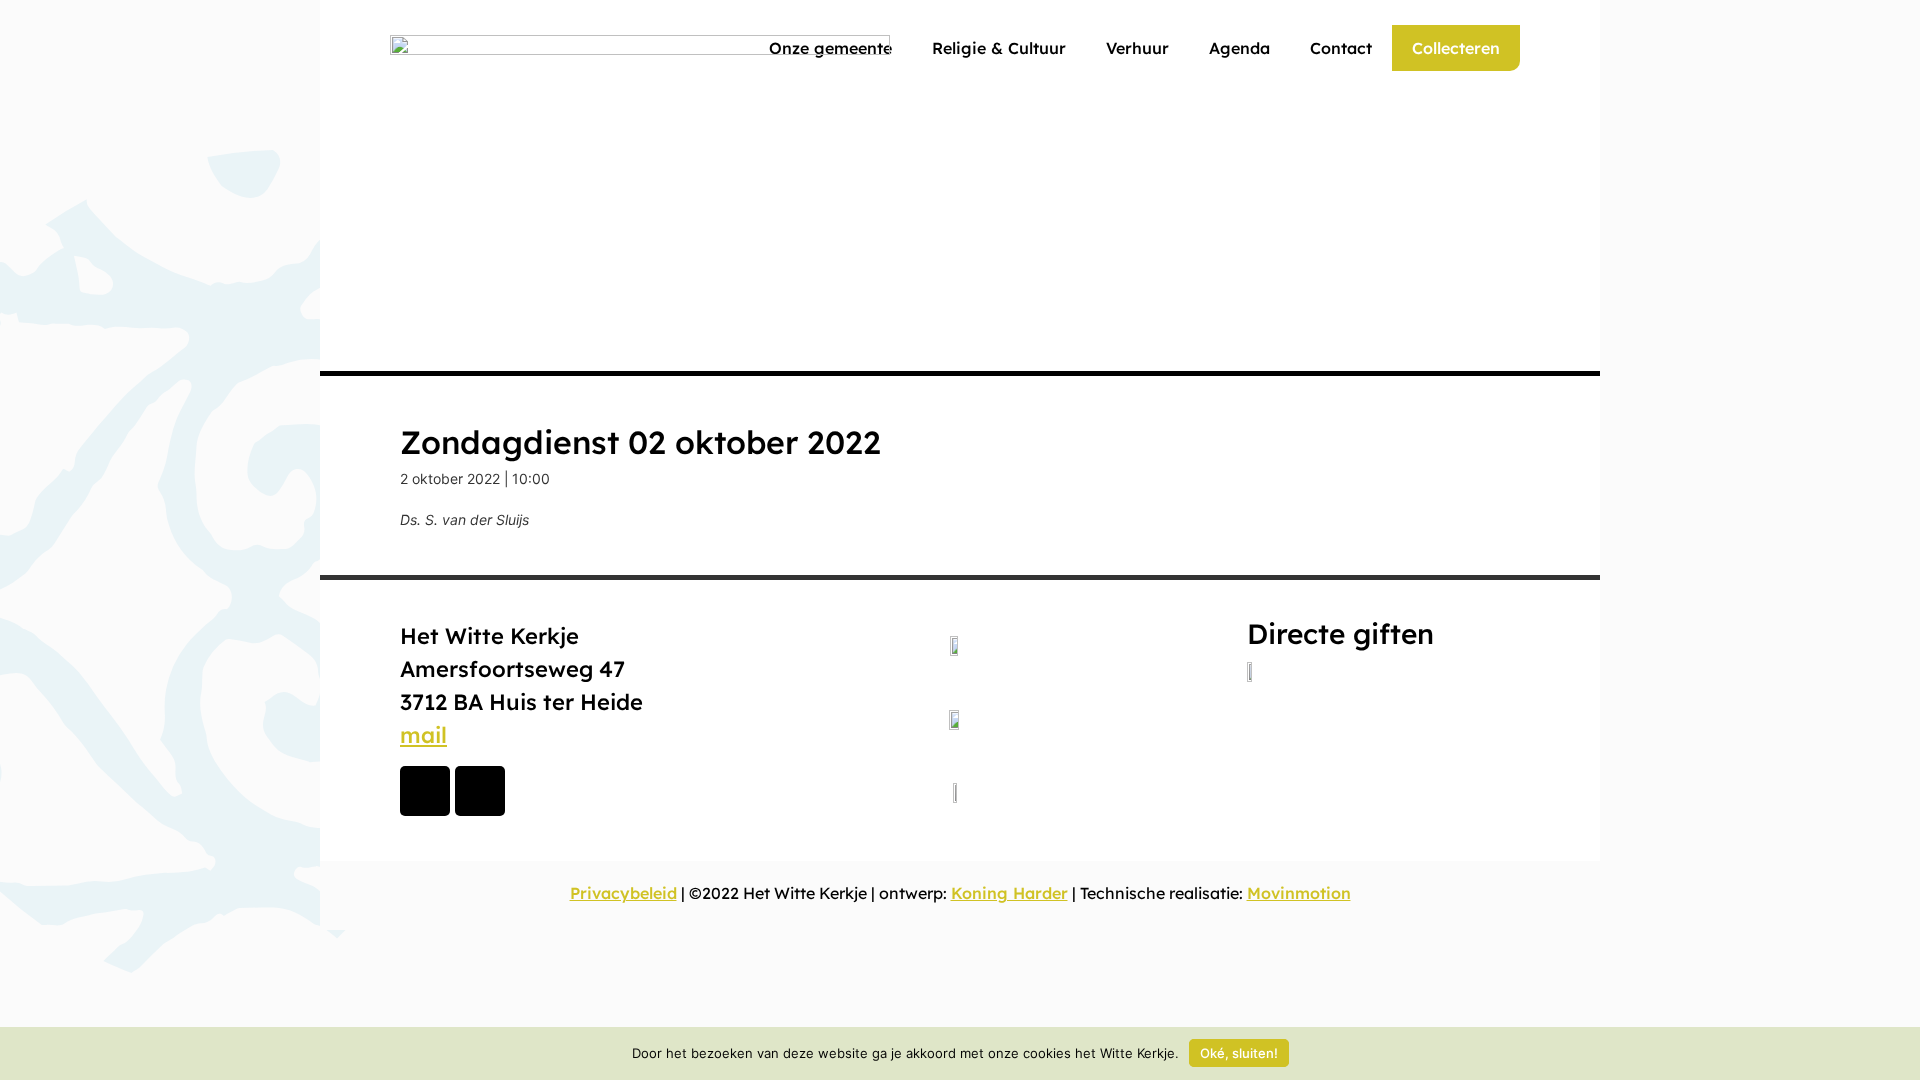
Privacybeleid (623, 893)
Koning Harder (1009, 893)
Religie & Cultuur (999, 48)
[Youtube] (480, 791)
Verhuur (1137, 48)
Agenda (1239, 48)
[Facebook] (425, 791)
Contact (1341, 48)
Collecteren (1456, 48)
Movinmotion (1299, 893)
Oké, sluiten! (1239, 1053)
